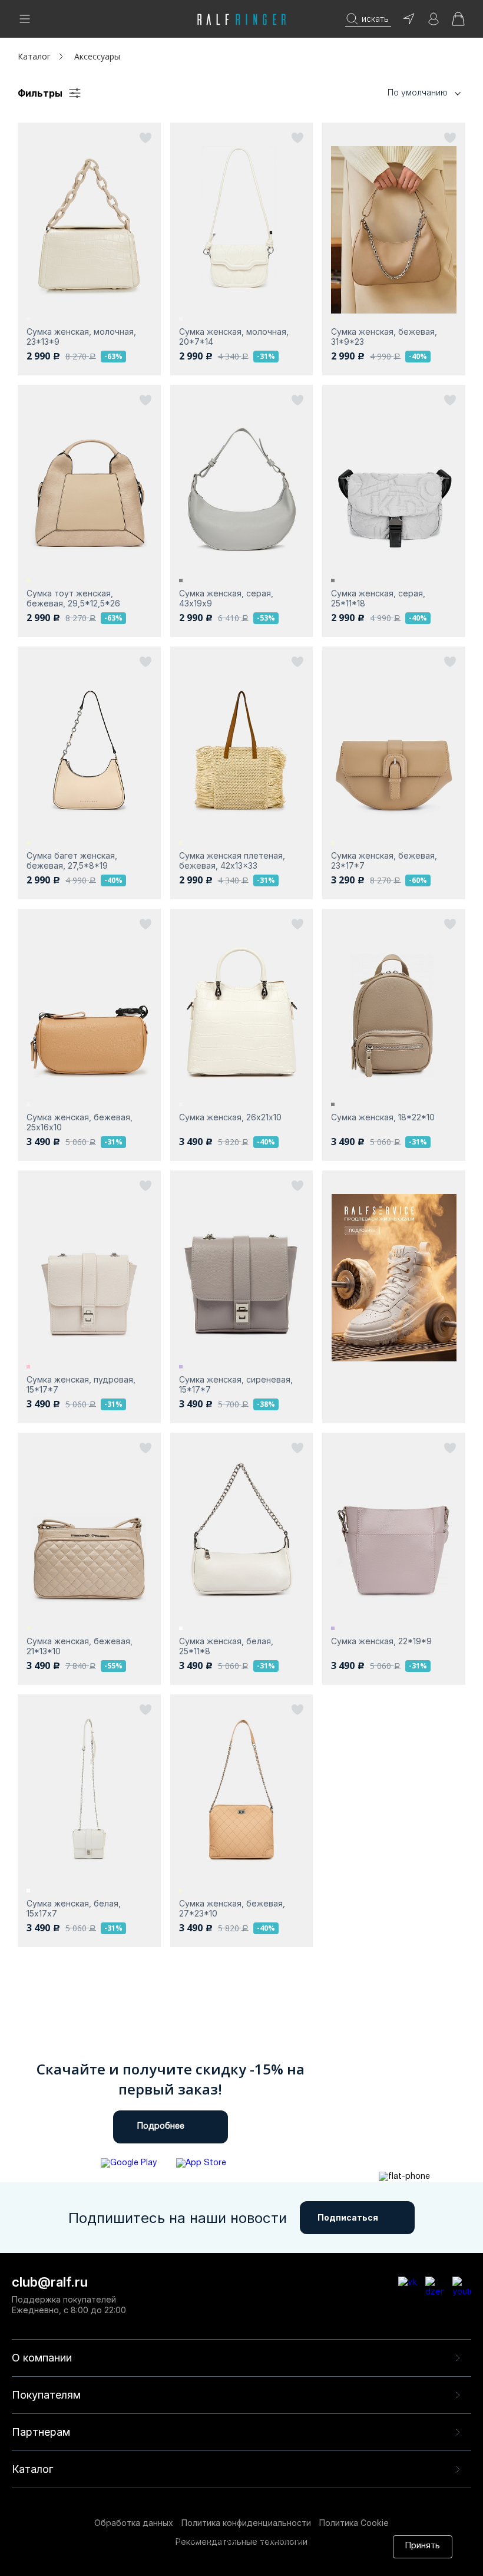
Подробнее (161, 2127)
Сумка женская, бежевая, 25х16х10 (80, 1122)
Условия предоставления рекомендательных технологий (184, 2563)
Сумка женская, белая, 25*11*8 (226, 1646)
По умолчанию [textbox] (418, 92)
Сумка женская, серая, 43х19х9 (226, 598)
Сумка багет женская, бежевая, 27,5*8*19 (72, 860)
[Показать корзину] (458, 23)
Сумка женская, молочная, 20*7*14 (234, 337)
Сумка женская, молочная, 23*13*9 (81, 337)
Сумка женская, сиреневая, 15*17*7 (236, 1384)
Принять (423, 2546)
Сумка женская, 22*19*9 (381, 1641)
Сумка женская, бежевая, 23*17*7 (384, 860)
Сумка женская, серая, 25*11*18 (378, 598)
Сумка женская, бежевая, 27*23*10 (232, 1908)
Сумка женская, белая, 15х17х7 (74, 1908)
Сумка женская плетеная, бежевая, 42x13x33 (232, 860)
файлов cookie (207, 2552)
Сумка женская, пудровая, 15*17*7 (81, 1384)
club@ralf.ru (50, 2282)
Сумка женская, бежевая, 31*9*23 (384, 337)
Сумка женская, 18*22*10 (383, 1117)
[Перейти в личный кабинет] (434, 23)
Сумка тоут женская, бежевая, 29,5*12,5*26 (73, 598)
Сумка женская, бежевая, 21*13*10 (80, 1646)
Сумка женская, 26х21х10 (230, 1117)
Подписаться (348, 2217)
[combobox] (406, 93)
